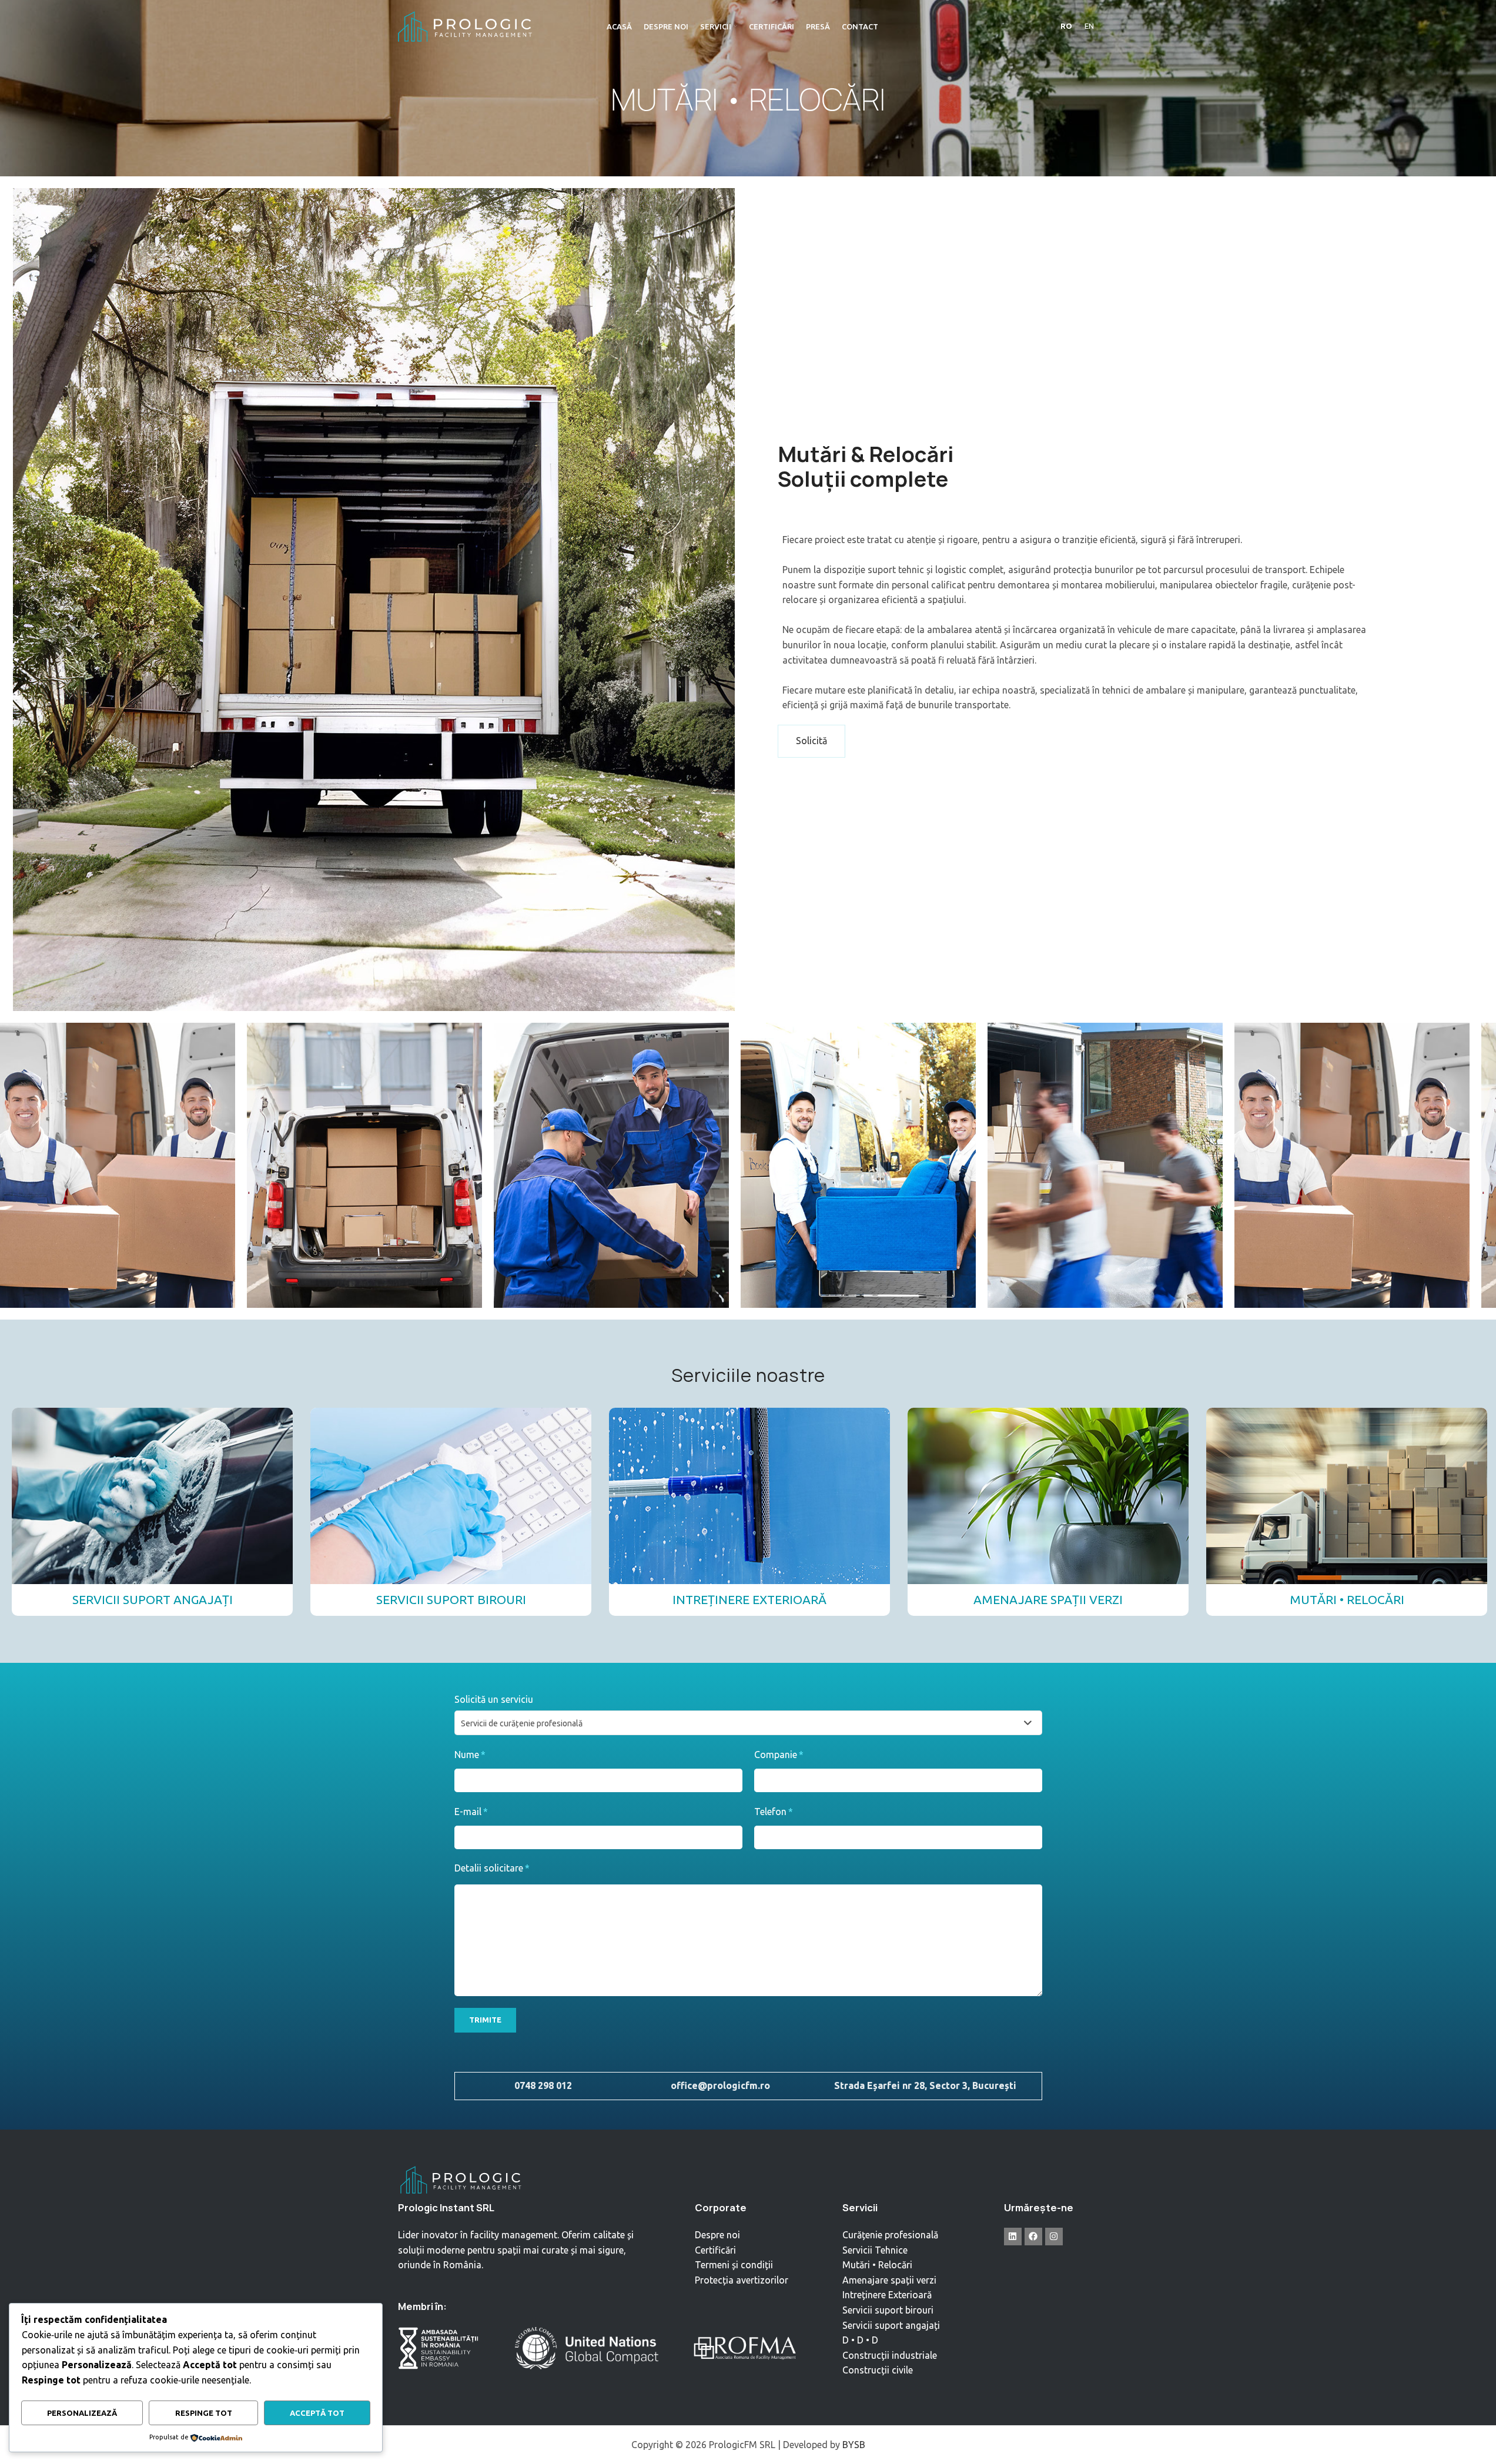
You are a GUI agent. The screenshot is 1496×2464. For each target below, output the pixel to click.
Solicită (811, 741)
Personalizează (82, 2413)
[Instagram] (1054, 2237)
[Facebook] (1033, 2237)
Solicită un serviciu (494, 1699)
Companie (779, 1755)
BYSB (854, 2445)
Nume (470, 1755)
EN (1089, 26)
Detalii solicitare (492, 1868)
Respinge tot (204, 2413)
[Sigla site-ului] (466, 25)
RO (1066, 26)
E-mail (471, 1812)
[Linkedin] (1013, 2237)
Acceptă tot (317, 2413)
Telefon (774, 1812)
